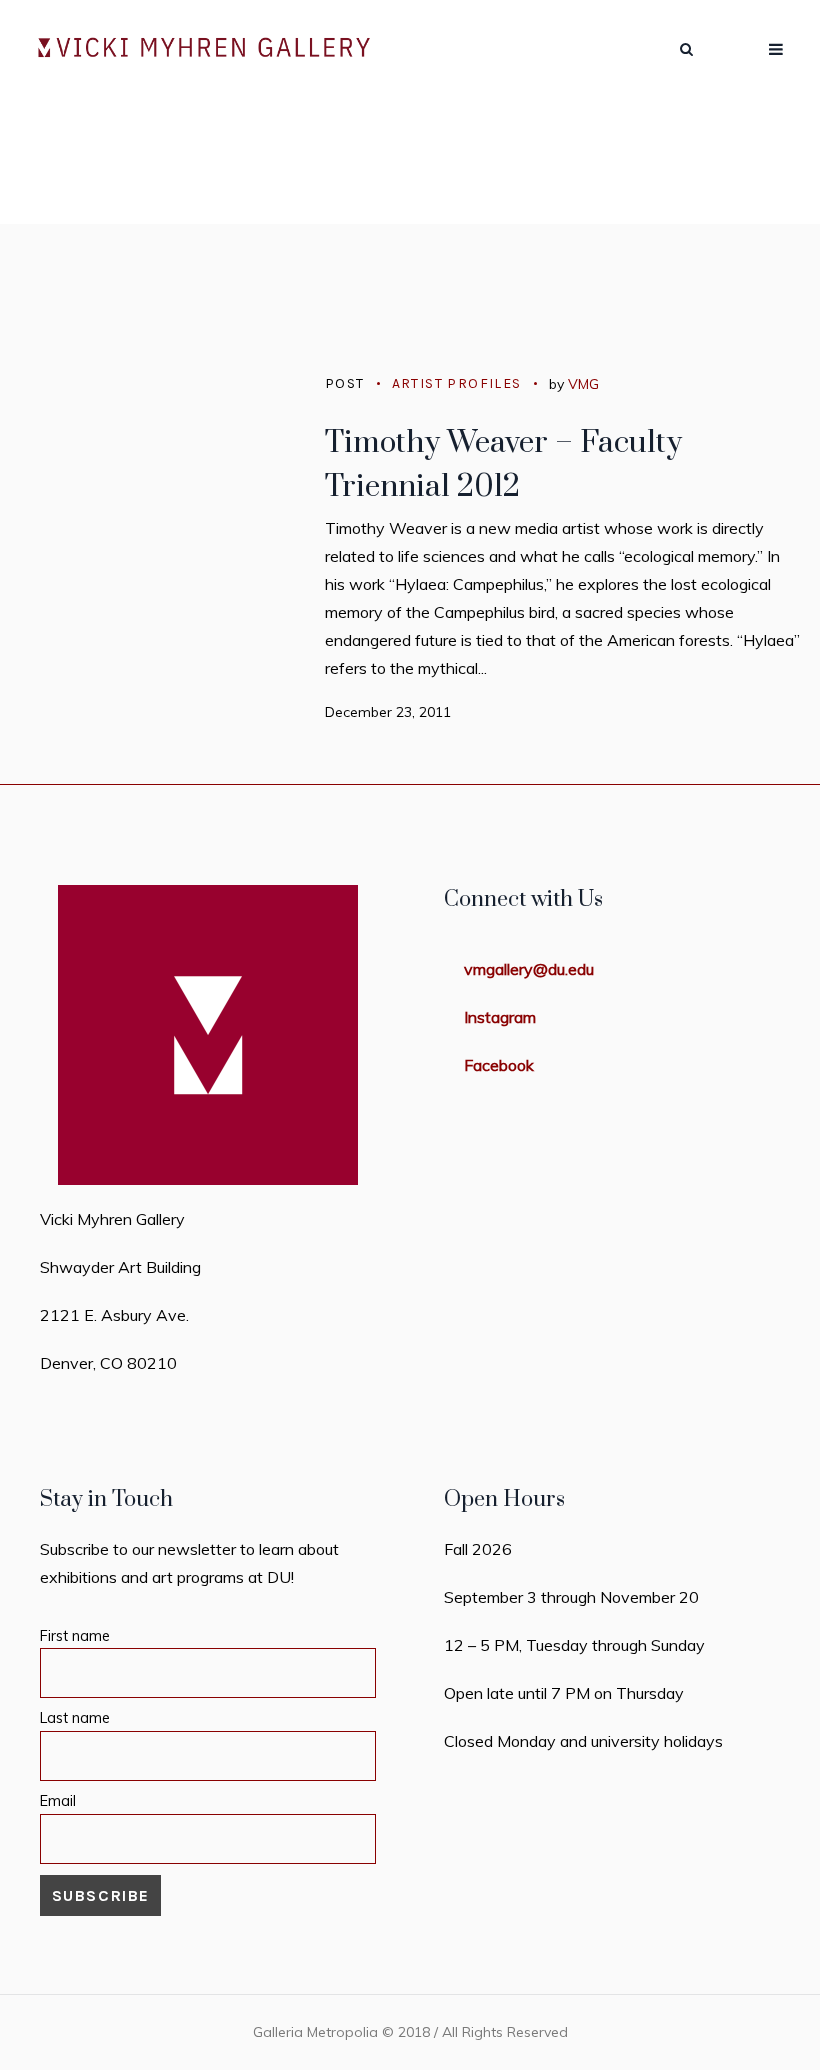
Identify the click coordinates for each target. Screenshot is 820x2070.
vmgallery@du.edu (529, 969)
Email (58, 1801)
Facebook (499, 1065)
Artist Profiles (457, 383)
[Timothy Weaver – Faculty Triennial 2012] (150, 504)
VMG (583, 384)
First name (75, 1636)
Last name (75, 1718)
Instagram (500, 1017)
